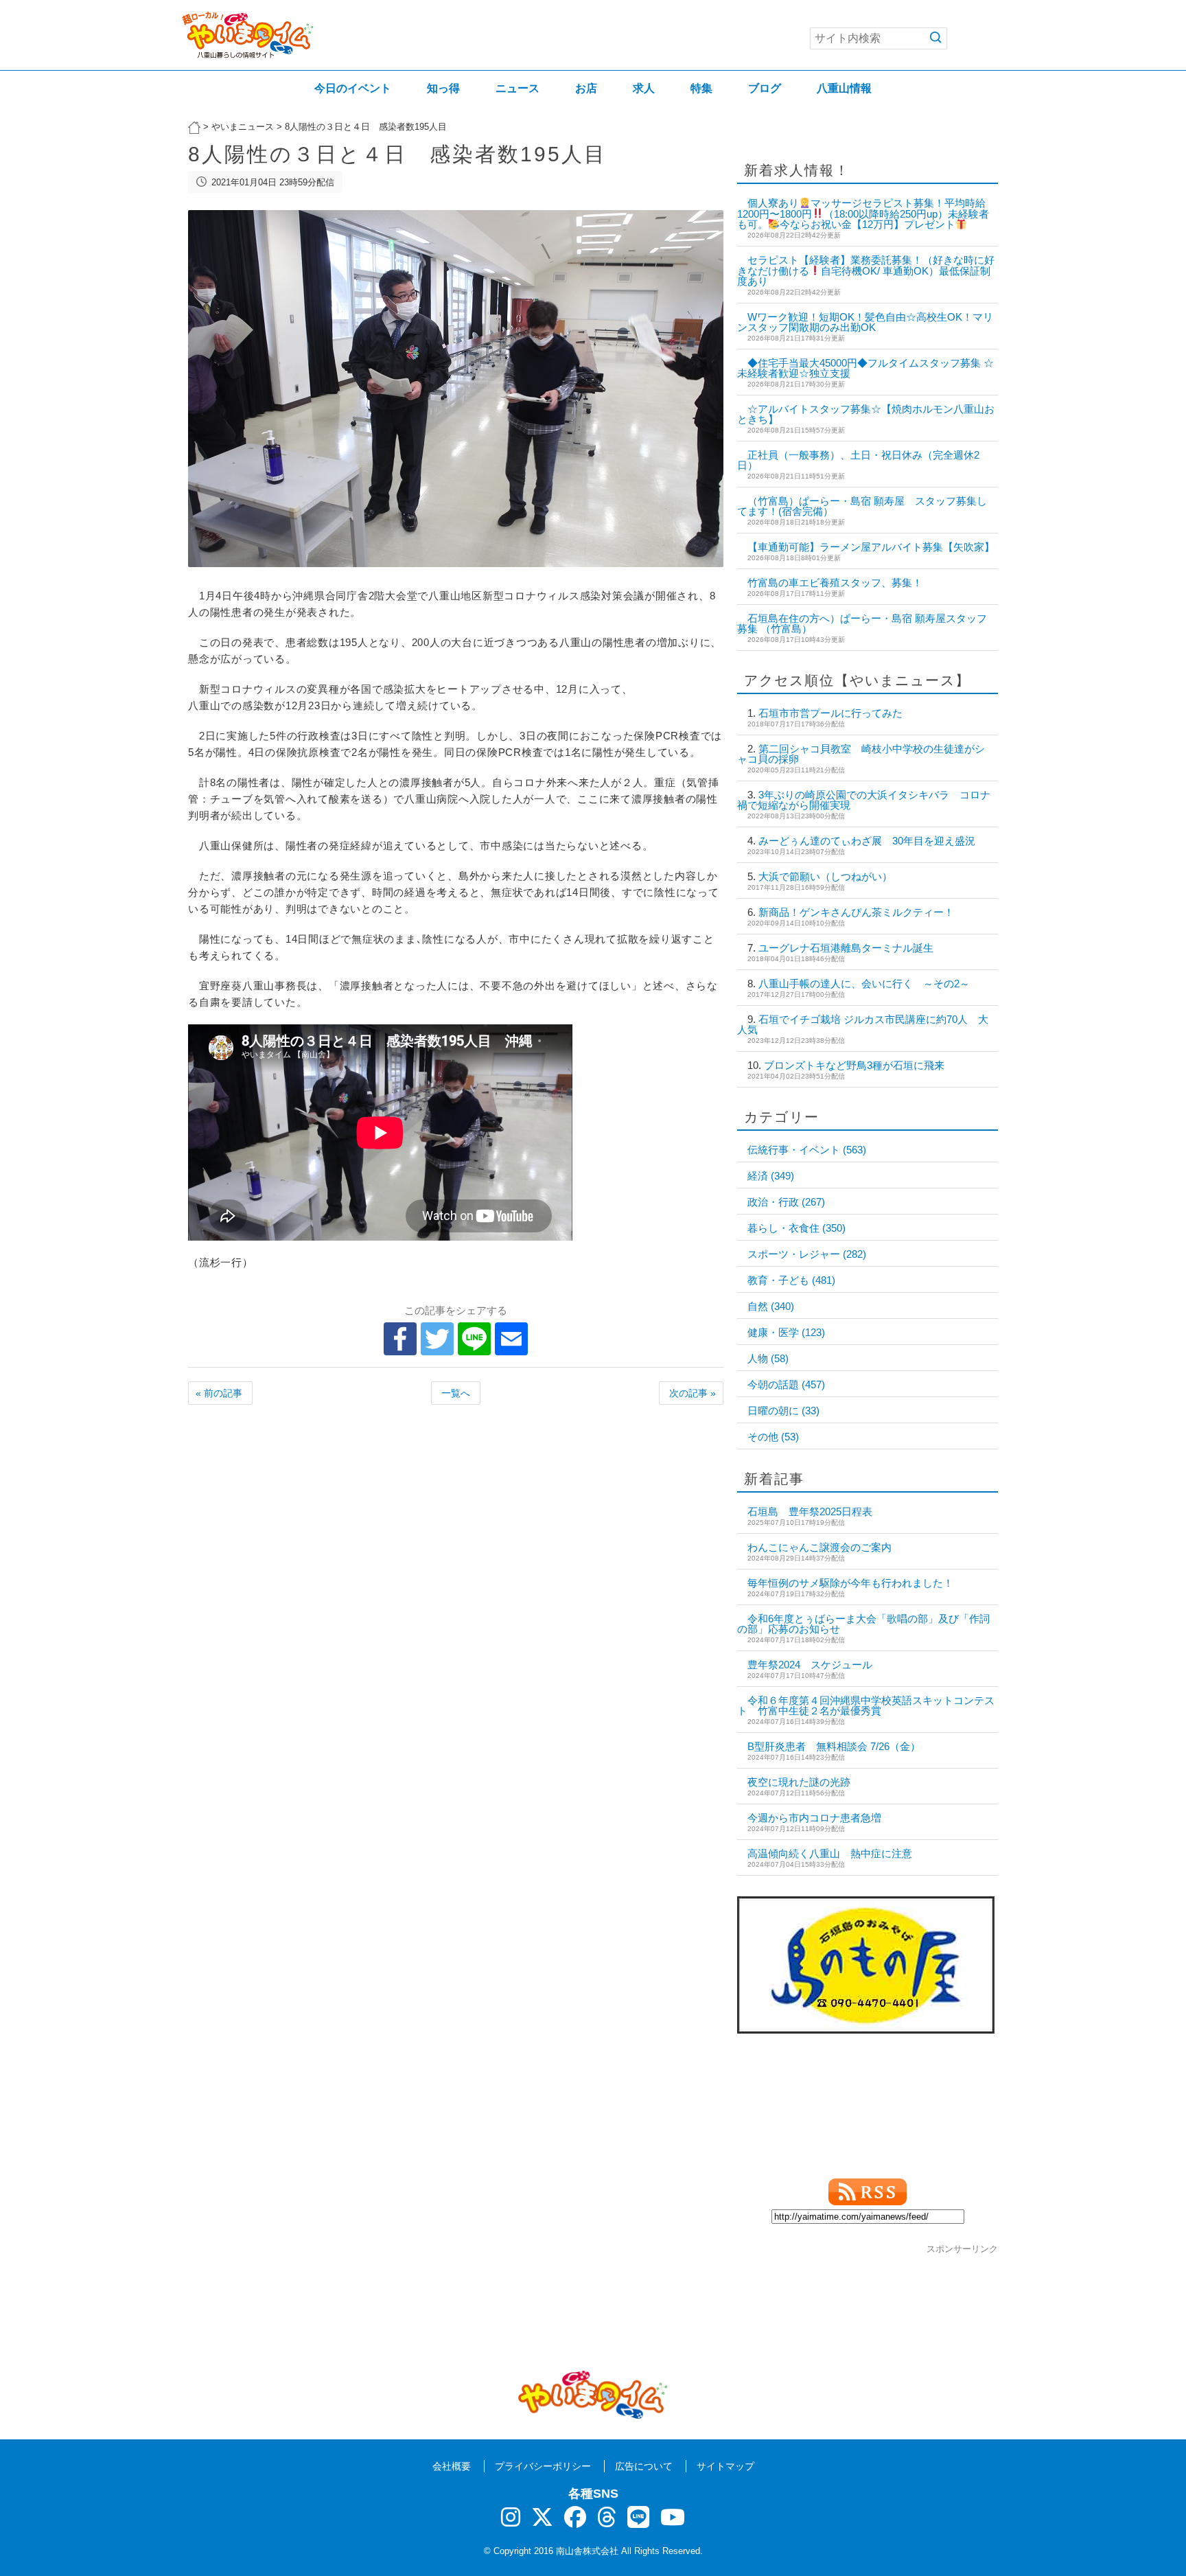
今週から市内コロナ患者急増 (814, 1818)
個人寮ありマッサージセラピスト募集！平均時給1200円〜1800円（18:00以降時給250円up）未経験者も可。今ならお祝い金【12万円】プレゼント (863, 214)
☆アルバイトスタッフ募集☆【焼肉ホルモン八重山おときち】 (866, 414)
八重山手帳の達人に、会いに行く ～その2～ (864, 984)
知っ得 (443, 88)
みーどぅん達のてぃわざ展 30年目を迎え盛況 (867, 841)
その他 (773, 1437)
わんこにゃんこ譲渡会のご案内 (819, 1547)
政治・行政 (786, 1202)
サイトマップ (725, 2466)
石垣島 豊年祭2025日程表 (810, 1511)
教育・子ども (791, 1280)
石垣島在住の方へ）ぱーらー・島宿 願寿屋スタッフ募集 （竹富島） (862, 623)
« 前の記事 (219, 1393)
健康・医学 (786, 1332)
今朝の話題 (786, 1384)
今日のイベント (353, 88)
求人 (644, 88)
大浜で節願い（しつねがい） (825, 876)
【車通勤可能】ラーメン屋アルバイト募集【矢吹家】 (871, 547)
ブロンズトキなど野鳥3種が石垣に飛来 (854, 1065)
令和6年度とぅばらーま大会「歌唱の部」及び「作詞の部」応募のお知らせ (863, 1624)
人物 (768, 1358)
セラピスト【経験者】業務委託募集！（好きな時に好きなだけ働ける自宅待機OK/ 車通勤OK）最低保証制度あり (866, 271)
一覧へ (456, 1393)
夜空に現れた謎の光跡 (799, 1782)
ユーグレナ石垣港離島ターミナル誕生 (846, 948)
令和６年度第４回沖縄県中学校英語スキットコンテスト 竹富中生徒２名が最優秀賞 (866, 1705)
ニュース (518, 88)
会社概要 (452, 2466)
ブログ (765, 88)
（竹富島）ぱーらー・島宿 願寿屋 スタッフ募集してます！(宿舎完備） (862, 506)
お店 (586, 88)
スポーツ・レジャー (807, 1254)
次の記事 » (693, 1393)
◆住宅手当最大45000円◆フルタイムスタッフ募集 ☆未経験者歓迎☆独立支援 (865, 368)
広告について (644, 2466)
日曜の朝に (783, 1411)
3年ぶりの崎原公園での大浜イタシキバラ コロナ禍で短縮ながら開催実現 (864, 800)
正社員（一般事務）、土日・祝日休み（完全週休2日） (858, 460)
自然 (771, 1306)
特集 (701, 88)
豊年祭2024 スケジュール (810, 1665)
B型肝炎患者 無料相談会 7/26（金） (834, 1746)
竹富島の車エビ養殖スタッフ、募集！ (835, 583)
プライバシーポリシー (543, 2466)
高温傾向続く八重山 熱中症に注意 (830, 1853)
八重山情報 (844, 88)
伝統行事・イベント (807, 1150)
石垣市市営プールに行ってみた (830, 713)
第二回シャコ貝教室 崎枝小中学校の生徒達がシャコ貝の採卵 (861, 754)
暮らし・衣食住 (797, 1228)
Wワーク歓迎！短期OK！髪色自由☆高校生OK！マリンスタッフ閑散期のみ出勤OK (865, 322)
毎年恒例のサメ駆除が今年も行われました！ (850, 1583)
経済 (771, 1176)
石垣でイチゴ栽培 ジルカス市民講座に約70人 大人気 (863, 1024)
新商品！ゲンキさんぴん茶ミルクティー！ (856, 912)
